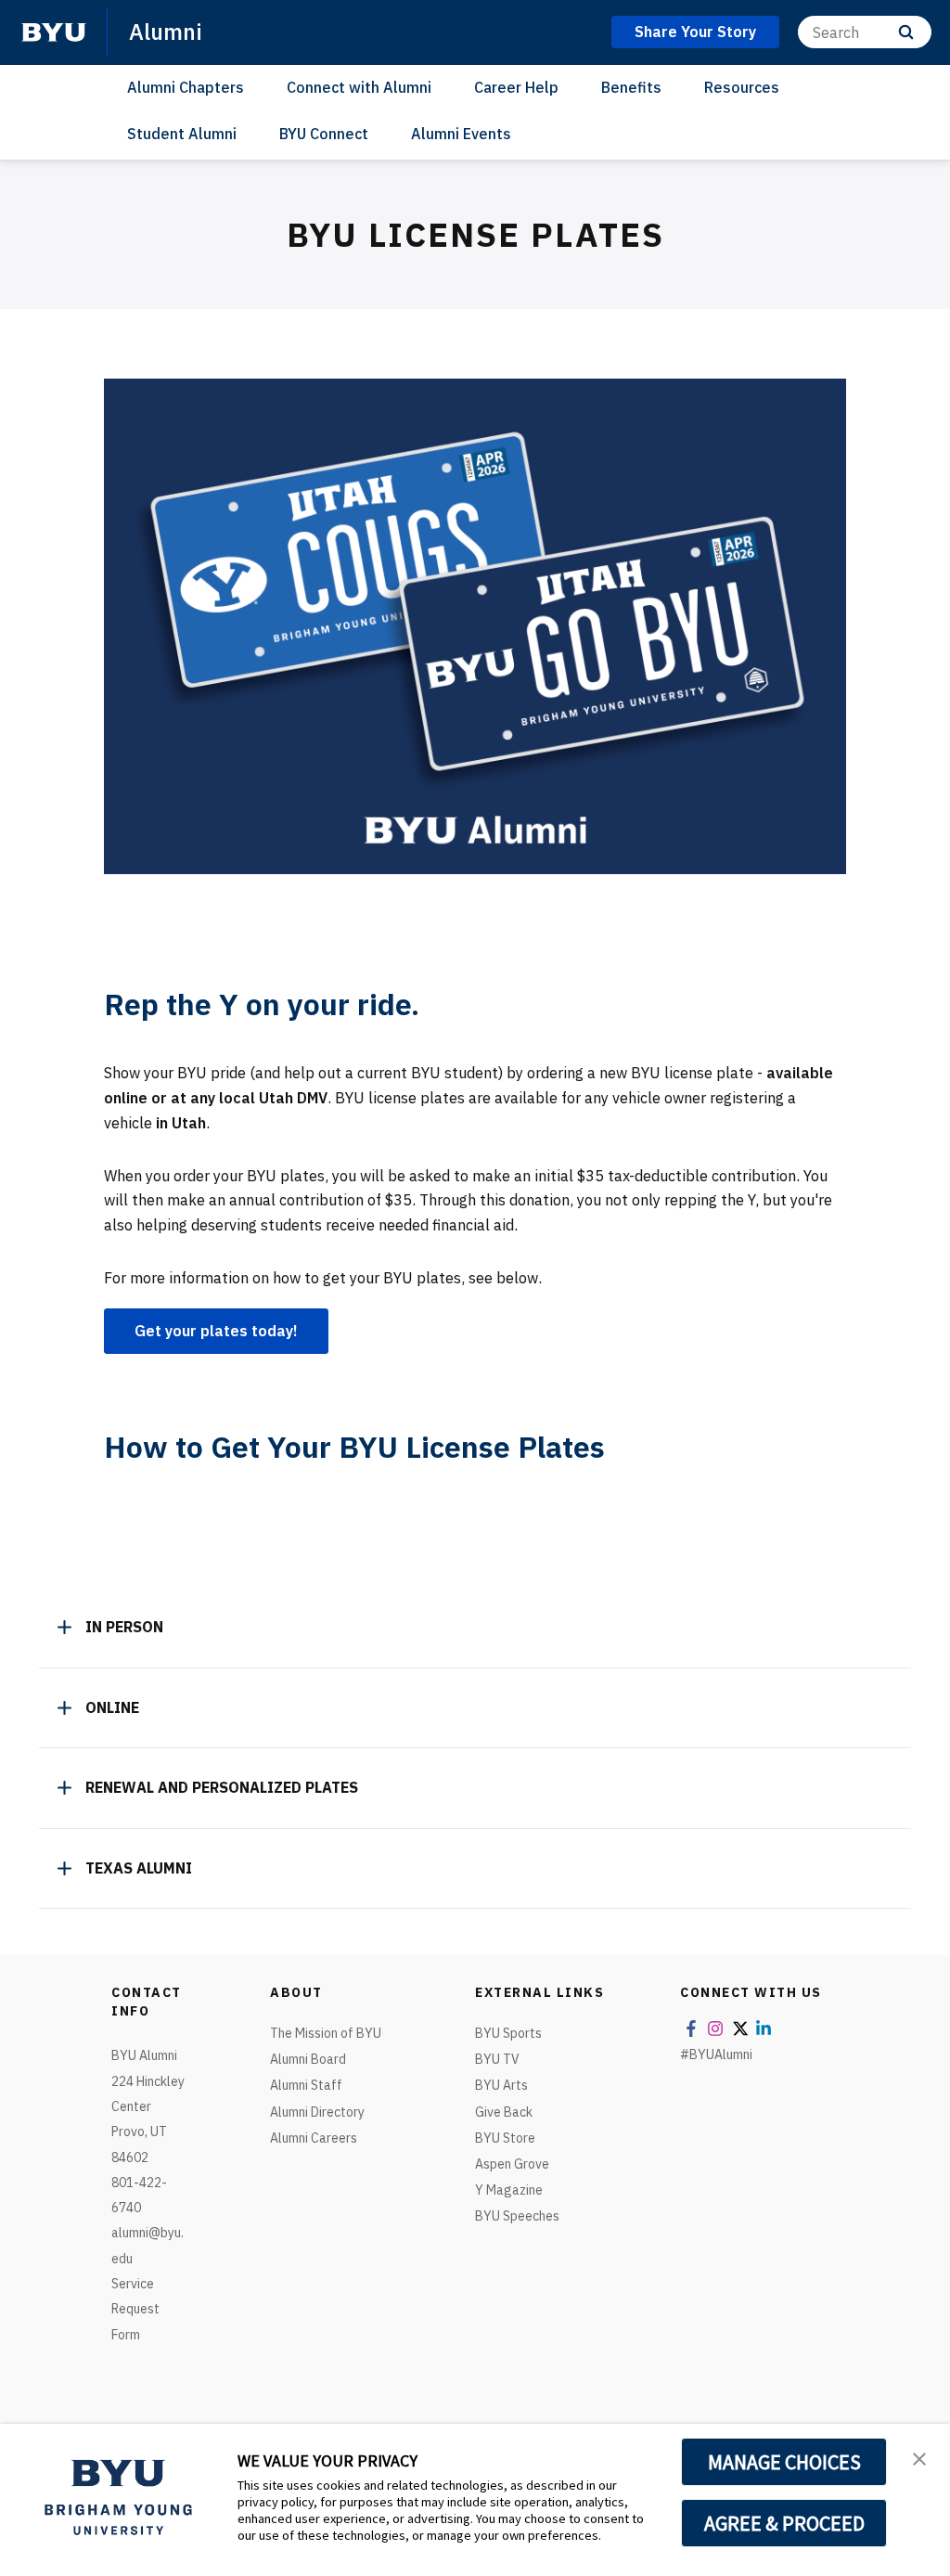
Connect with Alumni (359, 87)
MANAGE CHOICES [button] (784, 2462)
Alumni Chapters (186, 87)
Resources (742, 87)
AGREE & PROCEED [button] (784, 2523)
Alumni (166, 32)
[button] (919, 2457)
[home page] (54, 32)
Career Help (516, 87)
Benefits (631, 87)
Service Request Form (135, 2309)
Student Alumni (182, 134)
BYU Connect (324, 134)
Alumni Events (461, 134)
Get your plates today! (216, 1331)
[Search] (906, 32)
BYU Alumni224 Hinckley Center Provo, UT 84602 (148, 2106)
